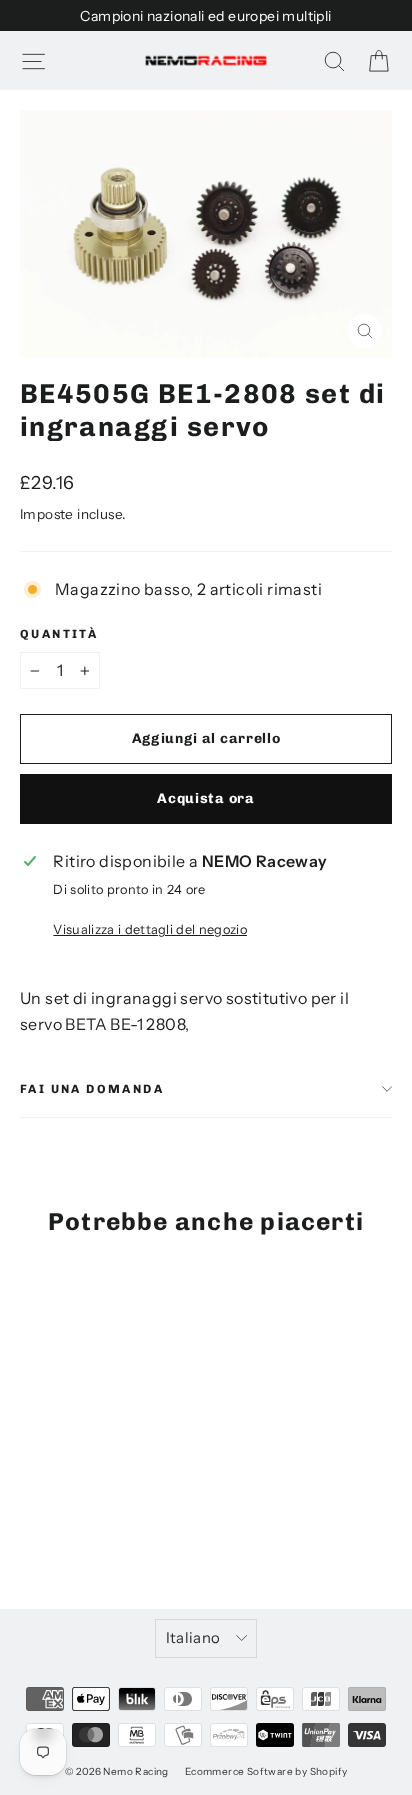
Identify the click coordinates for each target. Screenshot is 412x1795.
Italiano (193, 1638)
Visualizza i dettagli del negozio (150, 929)
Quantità (59, 634)
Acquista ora (205, 798)
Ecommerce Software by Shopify (266, 1771)
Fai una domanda (92, 1089)
